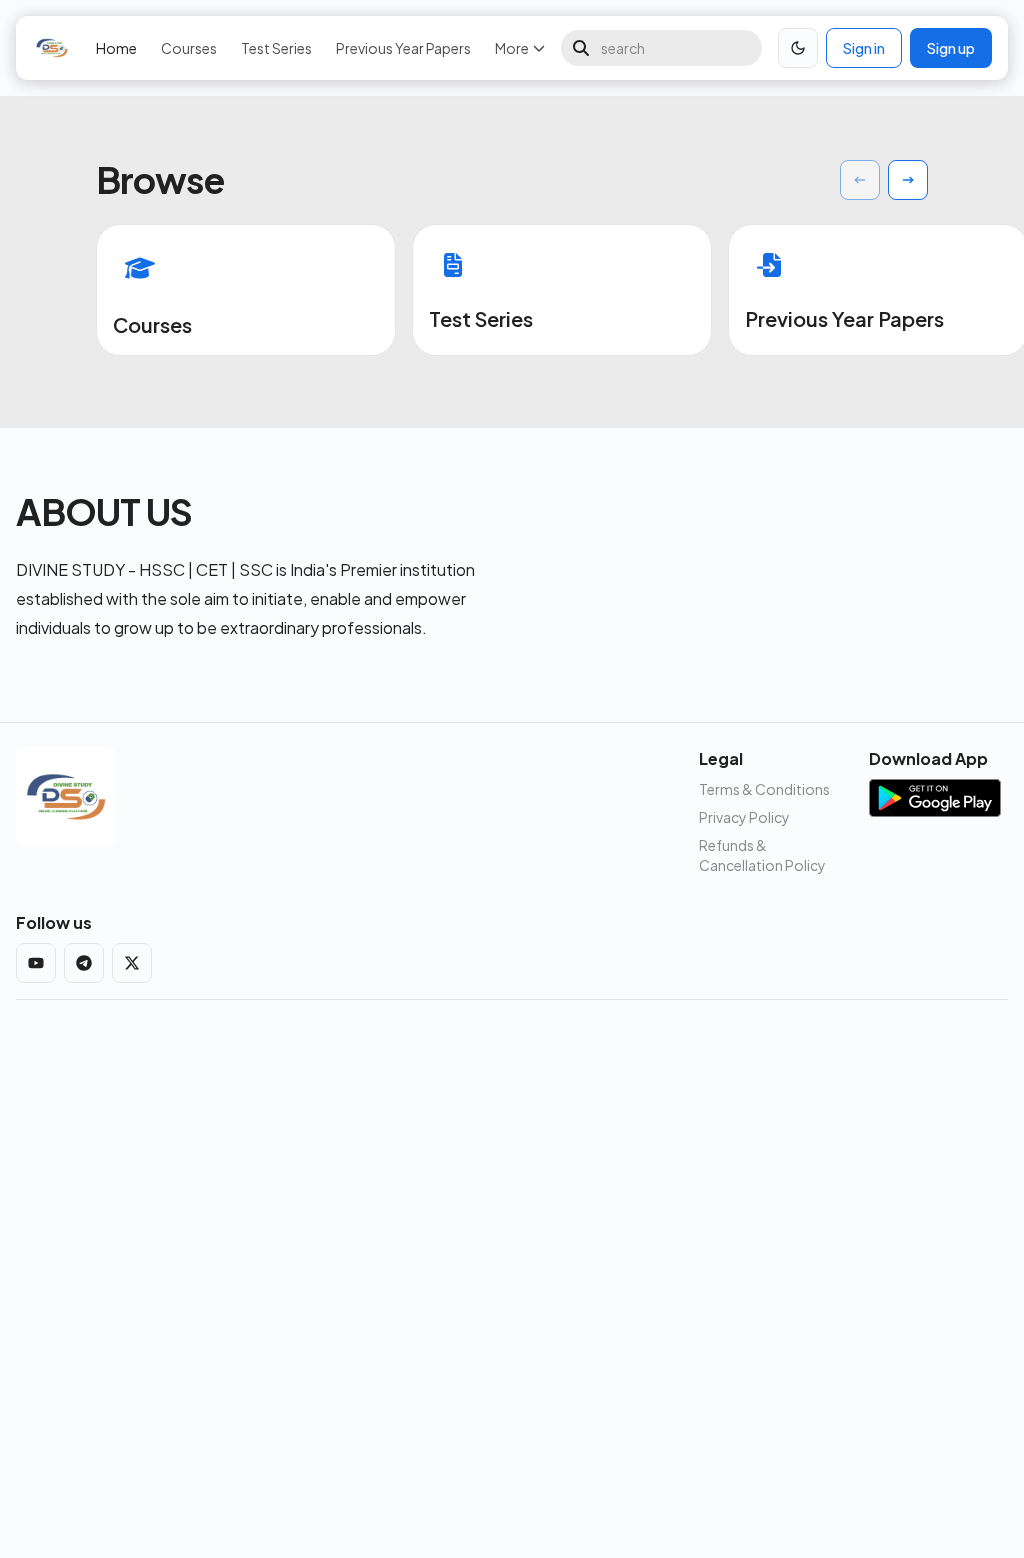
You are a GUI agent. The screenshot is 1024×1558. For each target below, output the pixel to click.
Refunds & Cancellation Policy (762, 855)
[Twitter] (132, 963)
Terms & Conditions (764, 789)
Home (116, 48)
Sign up (951, 48)
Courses (189, 48)
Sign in (864, 48)
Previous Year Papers (403, 48)
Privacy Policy (744, 817)
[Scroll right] (908, 180)
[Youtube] (36, 963)
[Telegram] (84, 963)
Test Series (276, 48)
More (512, 48)
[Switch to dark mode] (798, 48)
